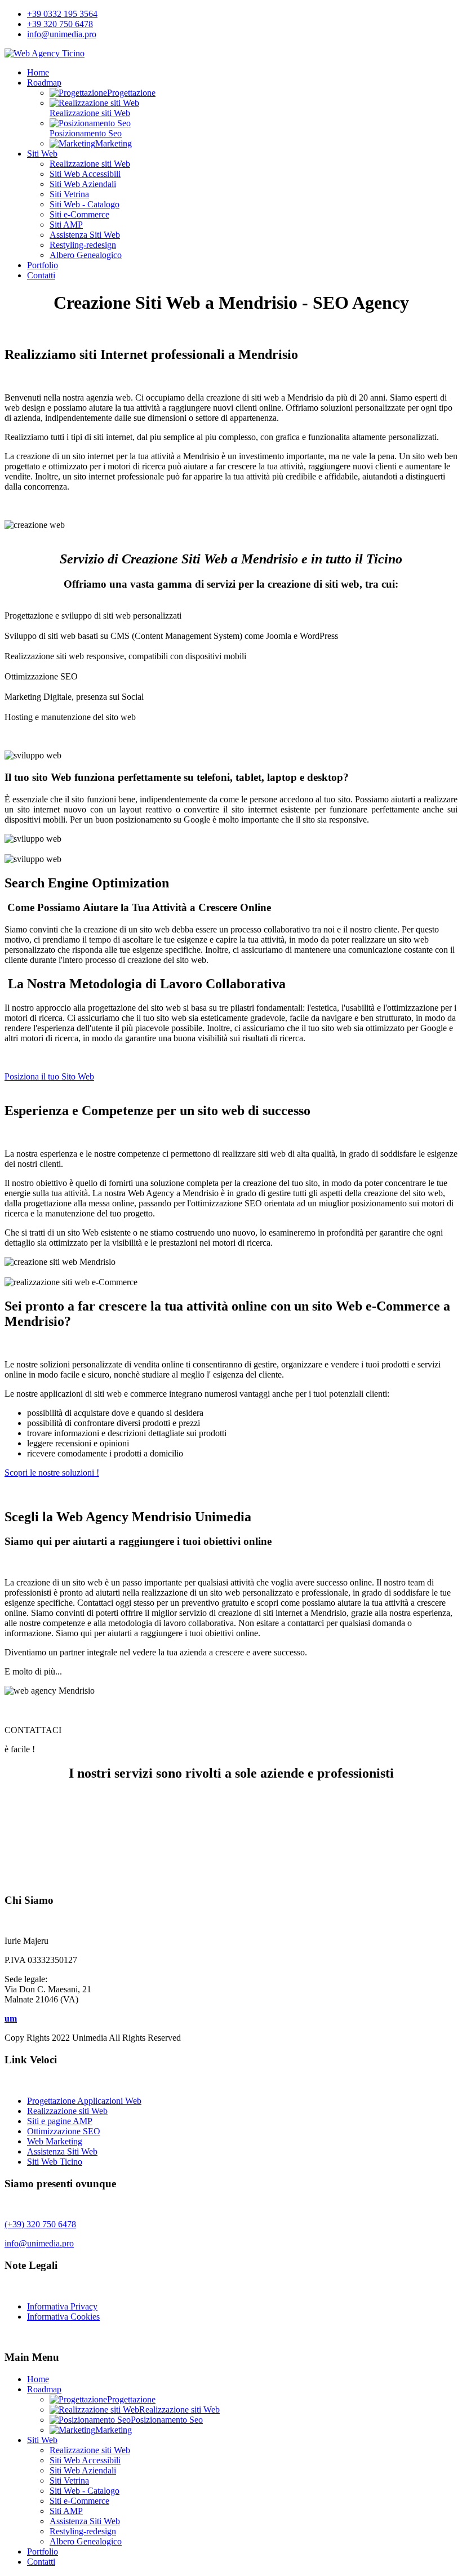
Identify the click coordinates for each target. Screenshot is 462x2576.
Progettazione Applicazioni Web (84, 2101)
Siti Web (42, 154)
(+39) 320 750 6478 (40, 2224)
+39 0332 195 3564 (62, 14)
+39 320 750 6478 (60, 24)
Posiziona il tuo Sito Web (49, 1076)
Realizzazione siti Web (90, 164)
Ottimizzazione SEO (64, 2131)
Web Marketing (55, 2141)
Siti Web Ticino (55, 2162)
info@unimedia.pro (62, 34)
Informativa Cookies (63, 2317)
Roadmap (44, 83)
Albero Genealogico (86, 255)
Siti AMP (66, 225)
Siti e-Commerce (79, 214)
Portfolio (43, 265)
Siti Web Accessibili (85, 174)
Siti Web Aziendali (83, 184)
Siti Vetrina (69, 194)
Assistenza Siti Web (85, 235)
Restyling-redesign (83, 245)
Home (38, 72)
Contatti (41, 275)
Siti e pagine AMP (60, 2121)
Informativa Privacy (62, 2306)
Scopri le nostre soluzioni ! (52, 1473)
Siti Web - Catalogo (85, 204)
